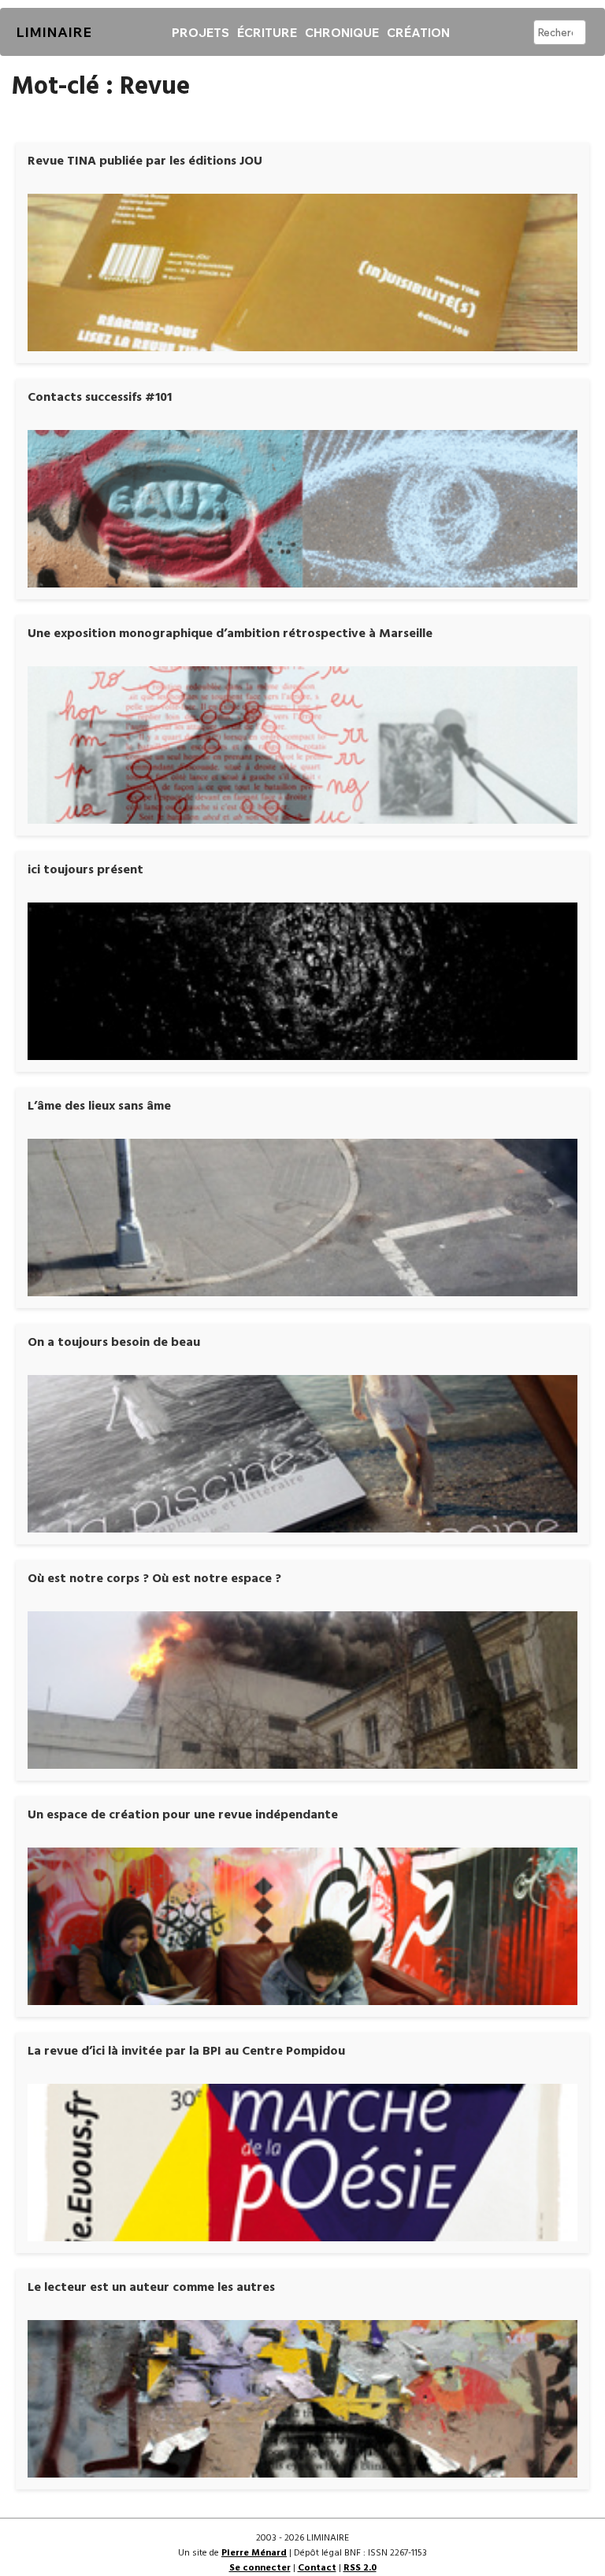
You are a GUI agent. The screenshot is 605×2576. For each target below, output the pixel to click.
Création (418, 33)
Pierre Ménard (254, 2553)
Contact (317, 2568)
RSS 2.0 (360, 2568)
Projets (200, 33)
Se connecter (260, 2568)
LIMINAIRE (54, 32)
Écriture (267, 33)
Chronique (342, 33)
